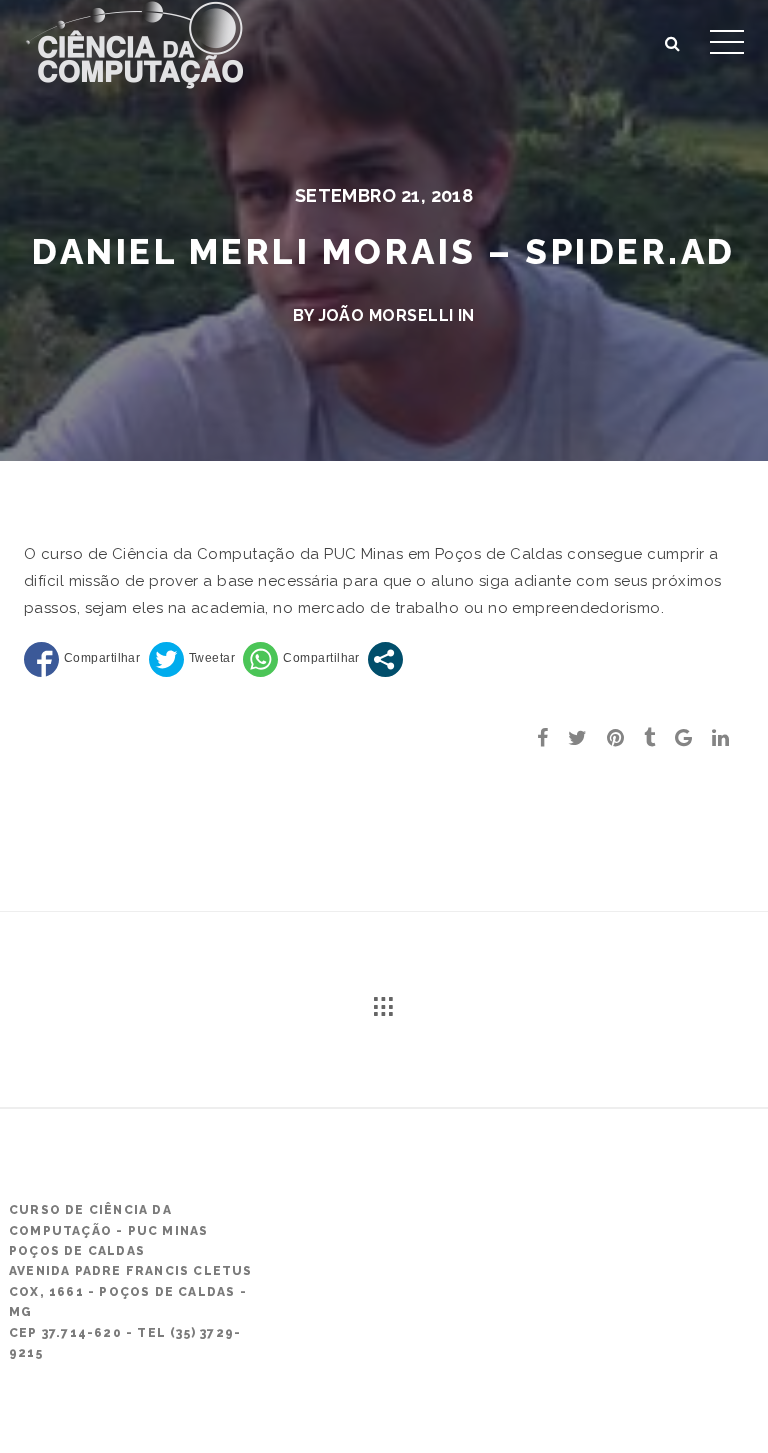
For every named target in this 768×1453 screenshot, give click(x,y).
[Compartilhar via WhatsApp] (301, 659)
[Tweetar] (192, 659)
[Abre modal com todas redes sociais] (385, 659)
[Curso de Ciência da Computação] (134, 42)
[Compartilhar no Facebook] (82, 659)
